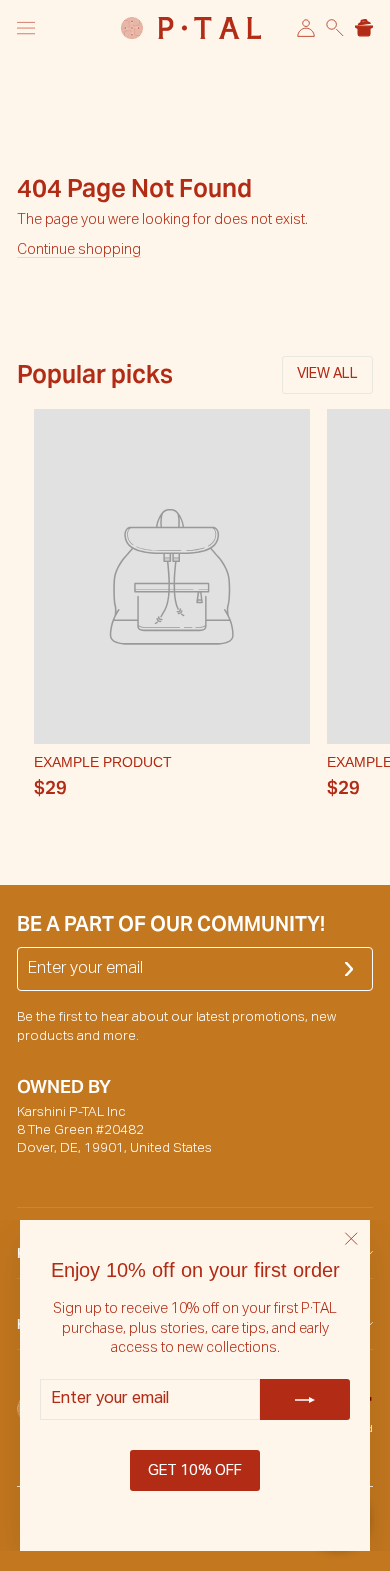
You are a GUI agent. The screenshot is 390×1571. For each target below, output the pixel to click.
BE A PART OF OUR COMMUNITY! (171, 924)
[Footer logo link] (191, 28)
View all (327, 374)
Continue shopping (79, 250)
